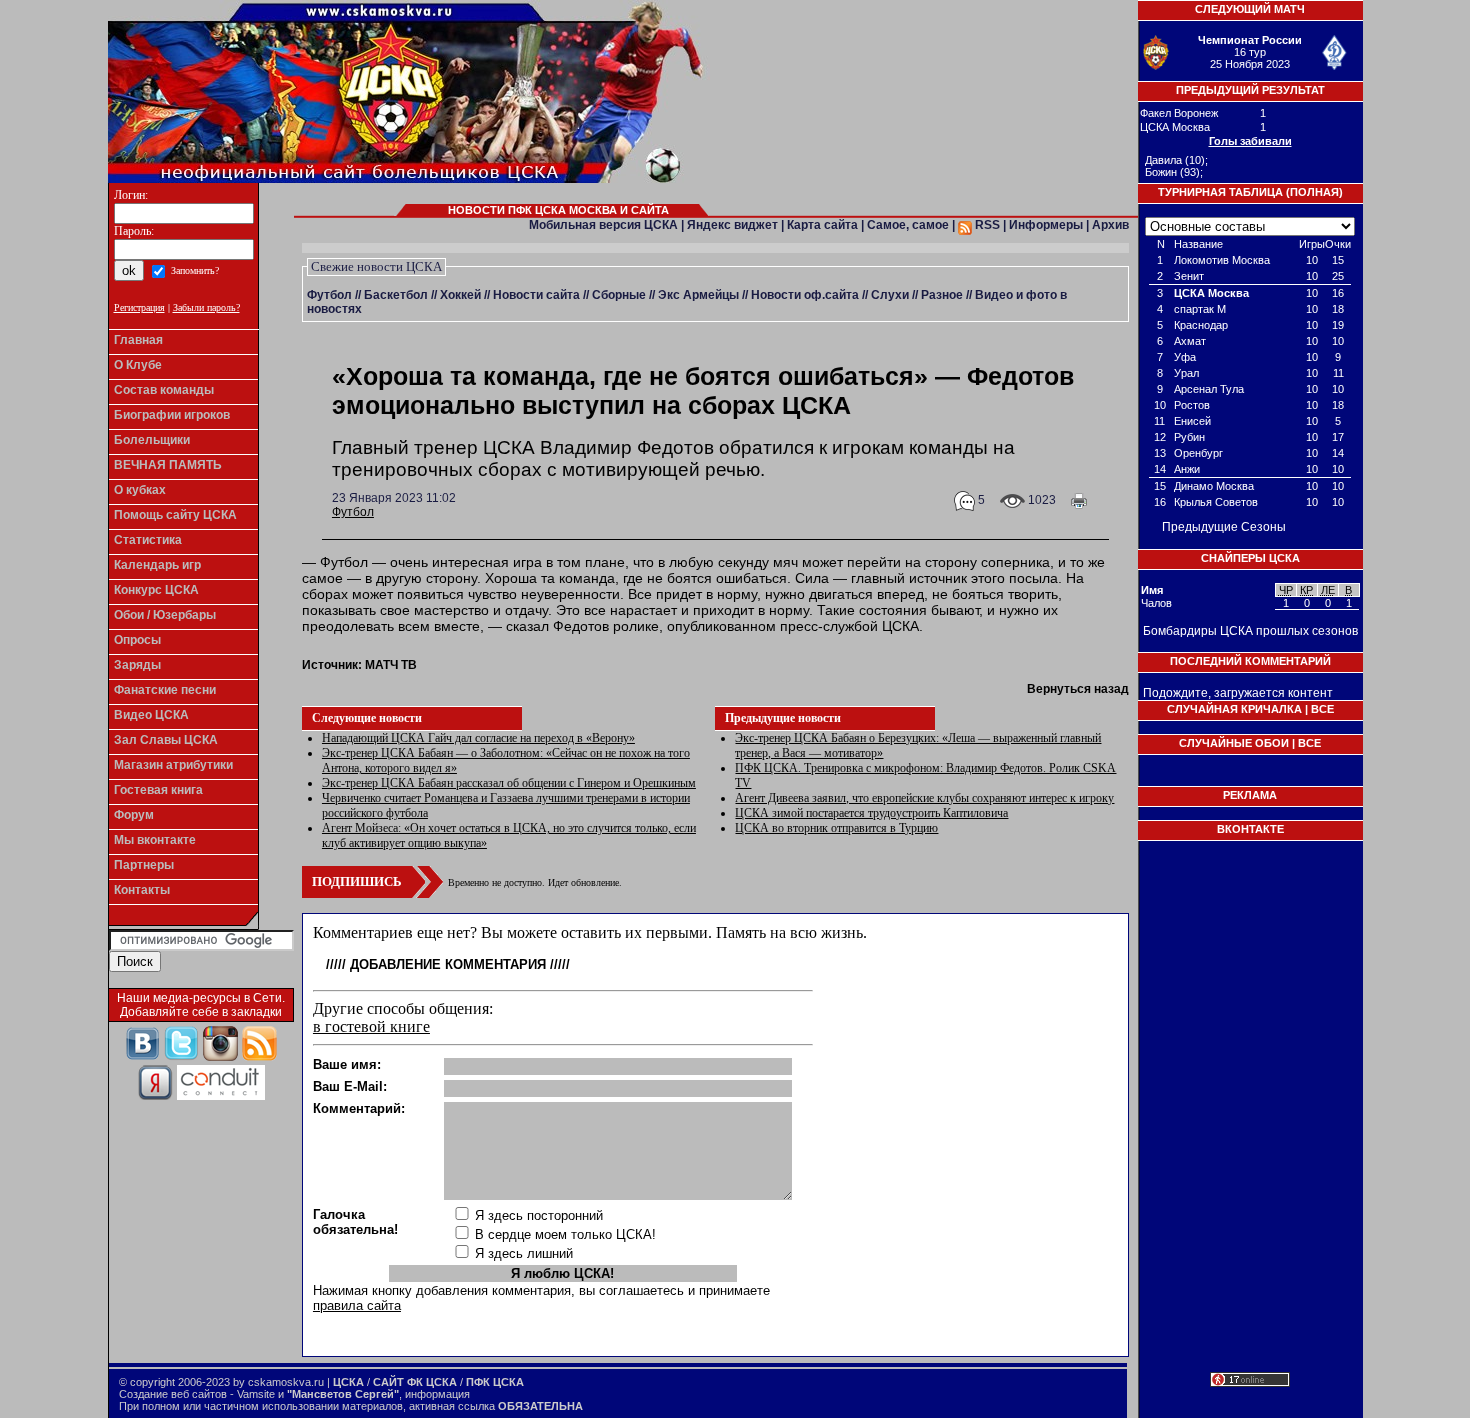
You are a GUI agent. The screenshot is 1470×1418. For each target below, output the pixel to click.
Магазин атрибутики (173, 765)
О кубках (140, 490)
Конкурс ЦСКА (156, 590)
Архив (1110, 225)
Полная (1314, 192)
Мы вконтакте (155, 840)
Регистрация (139, 307)
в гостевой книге (371, 1026)
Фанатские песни (165, 690)
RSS (986, 225)
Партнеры (144, 865)
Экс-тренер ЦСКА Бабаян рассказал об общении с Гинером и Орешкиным (509, 783)
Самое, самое (908, 225)
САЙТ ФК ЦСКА (415, 1382)
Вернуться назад (1078, 689)
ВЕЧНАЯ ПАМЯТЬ (168, 465)
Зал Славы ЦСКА (166, 740)
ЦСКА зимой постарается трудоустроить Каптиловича (871, 813)
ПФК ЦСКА (495, 1382)
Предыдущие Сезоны (1224, 527)
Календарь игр (157, 565)
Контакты (142, 890)
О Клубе (138, 365)
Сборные (619, 295)
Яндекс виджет (732, 225)
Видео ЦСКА (151, 715)
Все (1322, 709)
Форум (134, 815)
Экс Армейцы (698, 295)
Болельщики (152, 440)
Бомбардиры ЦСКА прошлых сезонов (1250, 631)
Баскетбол (396, 295)
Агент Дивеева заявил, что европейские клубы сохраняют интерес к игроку (924, 798)
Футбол (329, 295)
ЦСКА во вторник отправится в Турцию (836, 828)
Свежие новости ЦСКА (376, 266)
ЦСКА (348, 1382)
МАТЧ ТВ (391, 665)
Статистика (148, 540)
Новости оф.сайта (805, 295)
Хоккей (460, 295)
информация (437, 1394)
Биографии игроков (172, 415)
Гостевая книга (158, 790)
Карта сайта (822, 225)
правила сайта (357, 1305)
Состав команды (164, 390)
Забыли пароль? (206, 307)
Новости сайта (536, 295)
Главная (138, 340)
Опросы (137, 640)
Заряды (137, 665)
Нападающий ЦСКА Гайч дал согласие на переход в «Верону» (478, 738)
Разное (942, 295)
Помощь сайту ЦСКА (175, 515)
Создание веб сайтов (173, 1394)
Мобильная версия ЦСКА (603, 225)
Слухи (890, 295)
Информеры (1046, 225)
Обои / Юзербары (165, 615)
